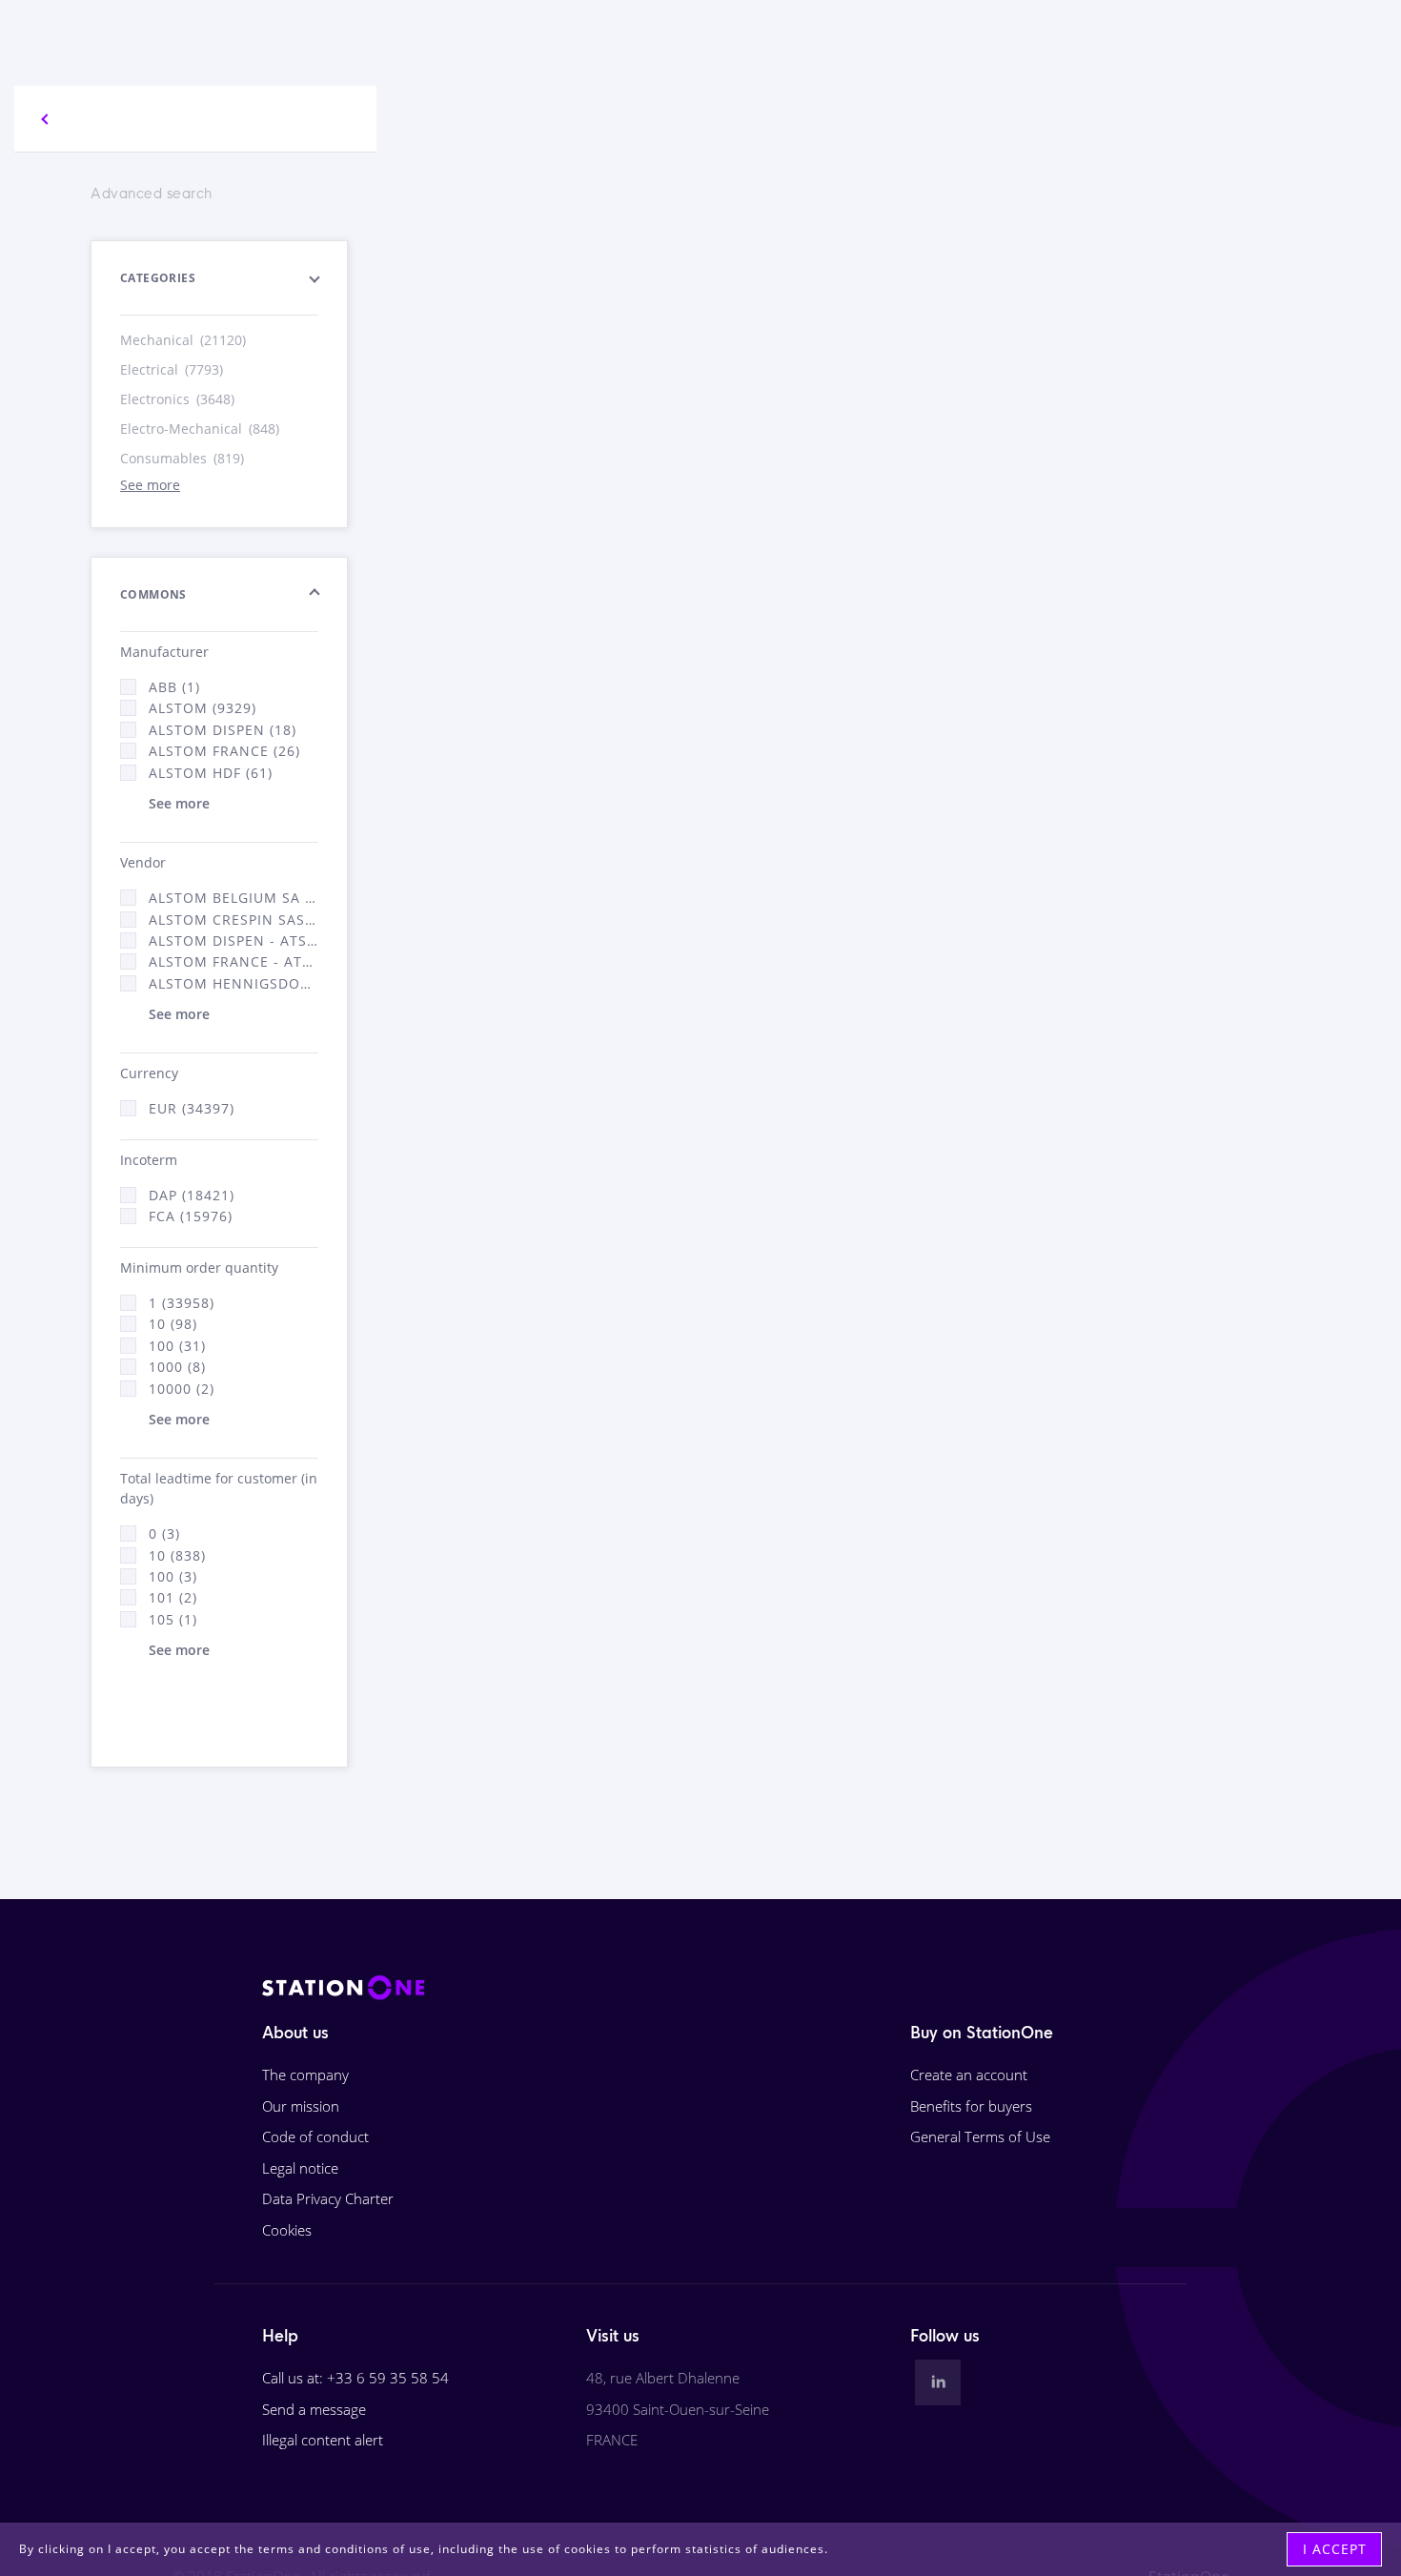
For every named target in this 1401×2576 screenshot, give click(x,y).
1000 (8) (177, 1367)
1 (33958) (182, 1303)
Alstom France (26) (224, 751)
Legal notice (300, 2168)
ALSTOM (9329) (203, 708)
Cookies (287, 2230)
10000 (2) (182, 1389)
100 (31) (177, 1346)
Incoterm (149, 1160)
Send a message (314, 2409)
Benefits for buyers (971, 2106)
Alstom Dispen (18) (223, 730)
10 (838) (177, 1555)
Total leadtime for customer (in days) (219, 1488)
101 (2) (173, 1597)
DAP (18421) (192, 1195)
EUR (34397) (192, 1108)
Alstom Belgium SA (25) (233, 898)
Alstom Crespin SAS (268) (233, 920)
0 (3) (164, 1533)
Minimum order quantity (199, 1268)
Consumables (182, 458)
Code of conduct (315, 2136)
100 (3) (173, 1576)
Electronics (177, 399)
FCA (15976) (191, 1216)
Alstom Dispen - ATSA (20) (233, 940)
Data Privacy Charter (328, 2198)
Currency (149, 1073)
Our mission (301, 2106)
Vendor (143, 862)
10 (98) (173, 1324)
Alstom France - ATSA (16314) (233, 961)
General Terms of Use (980, 2136)
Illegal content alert (323, 2440)
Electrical (172, 369)
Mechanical (183, 340)
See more (150, 485)
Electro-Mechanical (200, 429)
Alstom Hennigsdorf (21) (233, 983)
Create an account (969, 2075)
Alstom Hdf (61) (211, 773)
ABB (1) (174, 687)
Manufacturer (164, 652)
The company (305, 2075)
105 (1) (173, 1619)
